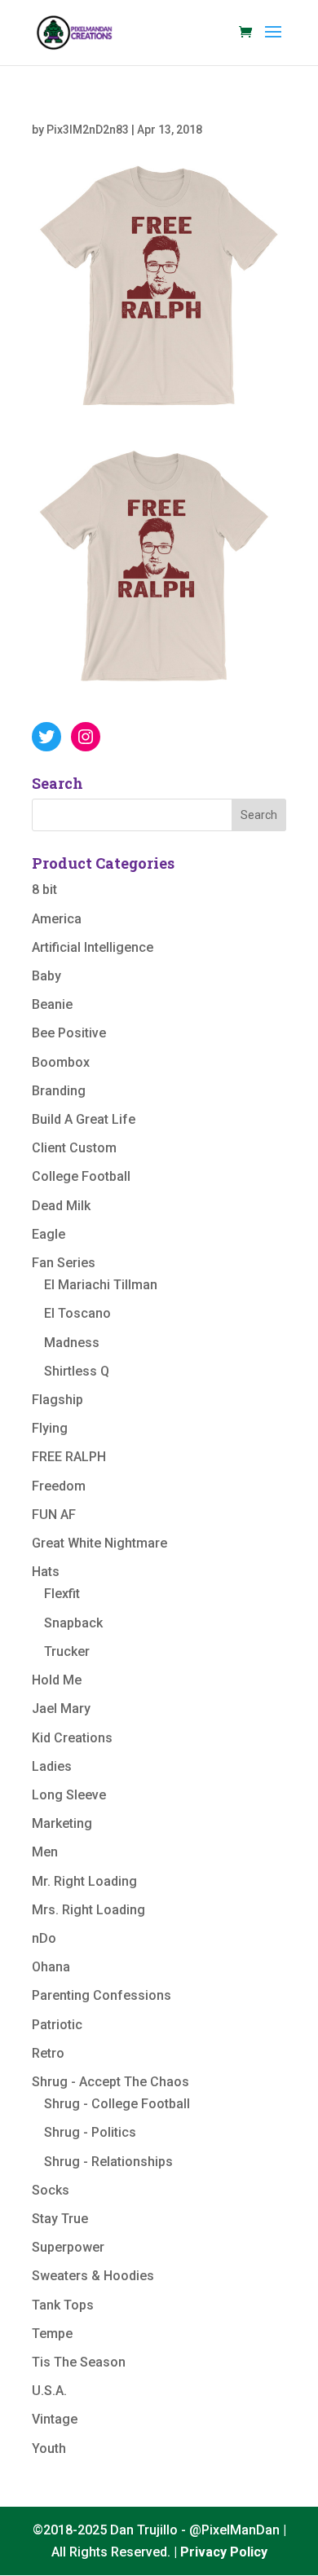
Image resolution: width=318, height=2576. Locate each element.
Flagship (57, 1400)
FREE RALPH (69, 1457)
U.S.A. (49, 2391)
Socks (51, 2190)
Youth (49, 2448)
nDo (44, 1938)
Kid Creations (72, 1738)
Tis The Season (79, 2362)
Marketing (62, 1823)
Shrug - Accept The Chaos (110, 2082)
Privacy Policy (224, 2552)
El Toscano (77, 1313)
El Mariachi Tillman (101, 1285)
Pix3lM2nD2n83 (88, 130)
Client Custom (74, 1148)
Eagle (49, 1234)
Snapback (73, 1623)
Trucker (67, 1651)
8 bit (44, 889)
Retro (48, 2053)
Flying (50, 1428)
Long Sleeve (69, 1795)
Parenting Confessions (102, 1995)
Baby (46, 976)
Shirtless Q (77, 1371)
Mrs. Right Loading (88, 1910)
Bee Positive (69, 1033)
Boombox (61, 1062)
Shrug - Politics (90, 2132)
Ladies (52, 1766)
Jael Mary (61, 1709)
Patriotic (57, 2025)
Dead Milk (61, 1206)
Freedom (59, 1486)
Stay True (60, 2219)
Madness (72, 1343)
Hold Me (57, 1680)
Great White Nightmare (99, 1543)
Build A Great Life (84, 1119)
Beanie (52, 1004)
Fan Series (64, 1263)
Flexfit (62, 1594)
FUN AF (54, 1515)
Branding (59, 1091)
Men (45, 1852)
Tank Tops (63, 2305)
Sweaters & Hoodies (93, 2276)
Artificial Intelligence (93, 947)
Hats (46, 1572)
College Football (81, 1176)
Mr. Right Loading (84, 1881)
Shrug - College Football (117, 2104)
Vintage (55, 2419)
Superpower (68, 2247)
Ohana (51, 1967)
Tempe (52, 2334)
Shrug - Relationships (108, 2162)
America (57, 919)
